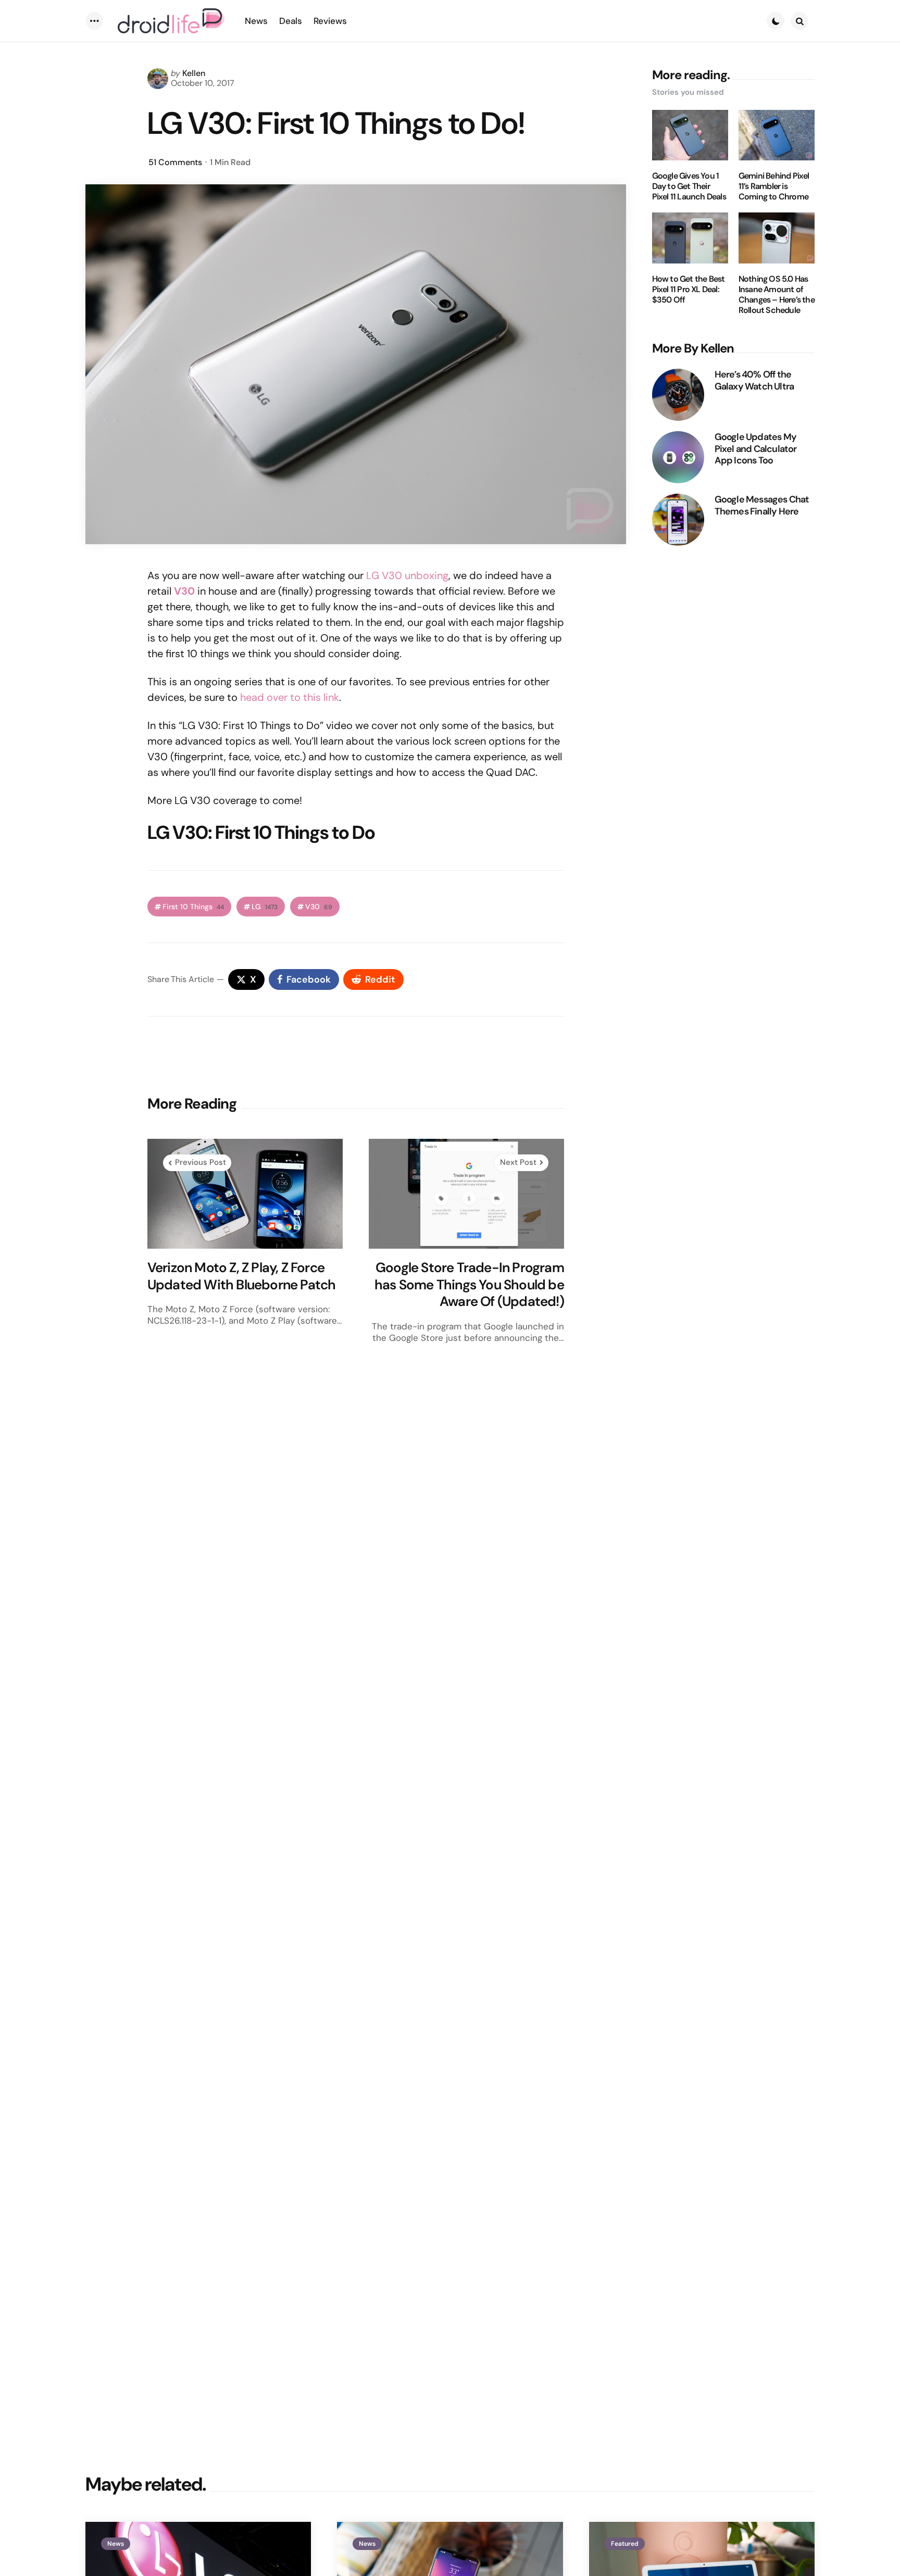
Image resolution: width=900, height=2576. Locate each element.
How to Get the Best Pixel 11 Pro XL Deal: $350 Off (689, 290)
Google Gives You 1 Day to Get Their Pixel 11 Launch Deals (689, 186)
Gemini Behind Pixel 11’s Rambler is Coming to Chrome (774, 186)
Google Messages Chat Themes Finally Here (762, 505)
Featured (625, 2544)
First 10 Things (193, 907)
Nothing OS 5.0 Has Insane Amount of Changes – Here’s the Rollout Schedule (777, 295)
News (116, 2544)
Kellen (194, 73)
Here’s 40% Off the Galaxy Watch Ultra (754, 380)
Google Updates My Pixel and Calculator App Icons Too (756, 449)
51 (175, 162)
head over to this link (290, 697)
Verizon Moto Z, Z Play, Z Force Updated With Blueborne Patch (242, 1276)
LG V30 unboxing (407, 575)
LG (265, 907)
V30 (319, 907)
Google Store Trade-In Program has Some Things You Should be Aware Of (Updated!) (469, 1285)
